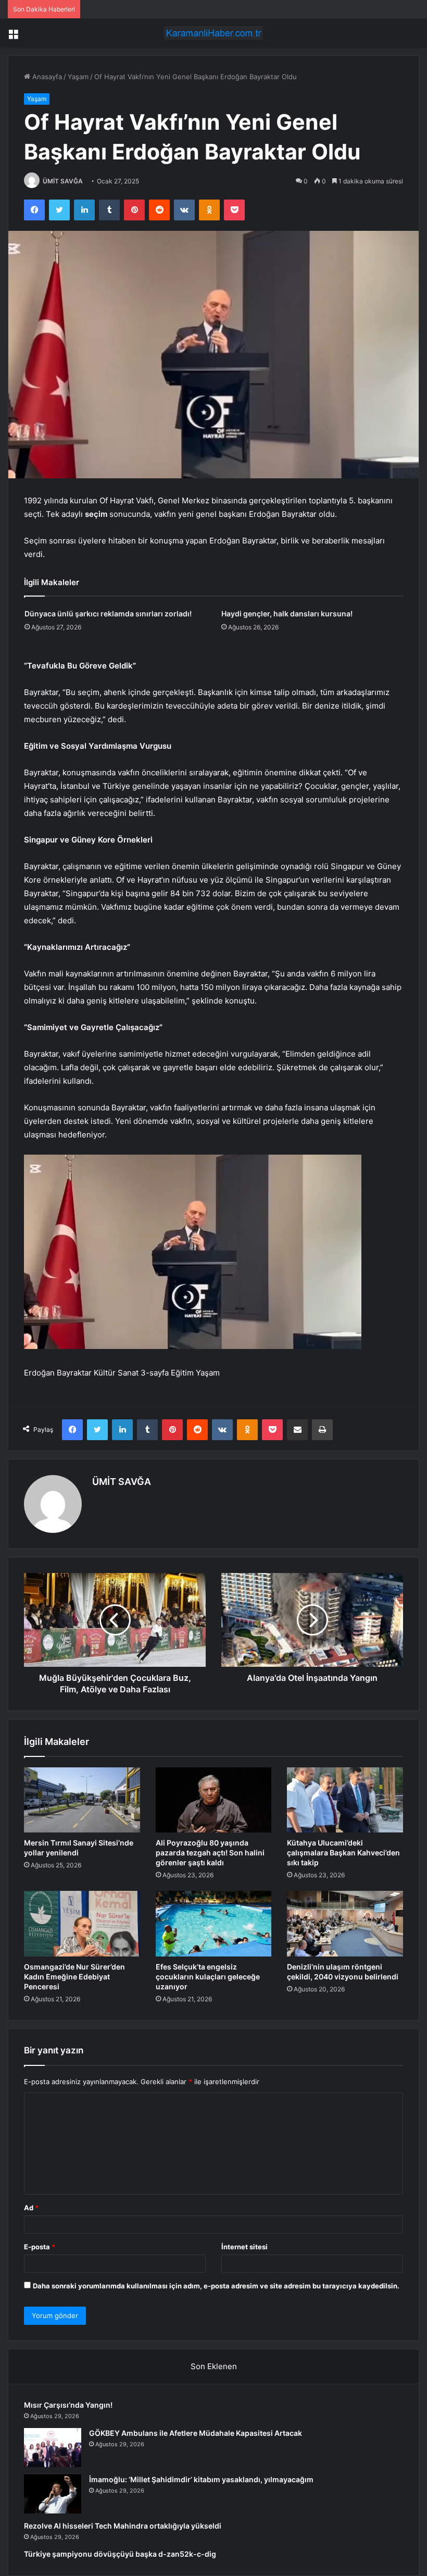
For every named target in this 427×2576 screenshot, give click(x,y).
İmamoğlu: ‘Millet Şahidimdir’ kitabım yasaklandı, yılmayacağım (201, 2479)
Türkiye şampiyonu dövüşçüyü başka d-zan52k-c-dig (120, 2554)
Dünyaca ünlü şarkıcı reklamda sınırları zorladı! (108, 614)
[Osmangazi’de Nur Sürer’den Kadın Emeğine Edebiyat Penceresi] (82, 1924)
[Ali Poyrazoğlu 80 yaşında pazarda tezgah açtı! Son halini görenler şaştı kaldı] (214, 1800)
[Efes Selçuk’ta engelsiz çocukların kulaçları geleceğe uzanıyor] (214, 1924)
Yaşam (78, 77)
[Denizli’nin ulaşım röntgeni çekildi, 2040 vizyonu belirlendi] (345, 1924)
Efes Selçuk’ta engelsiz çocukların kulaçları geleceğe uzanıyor (208, 1977)
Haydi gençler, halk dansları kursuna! (287, 614)
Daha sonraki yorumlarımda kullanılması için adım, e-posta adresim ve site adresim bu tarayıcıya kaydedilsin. (216, 2286)
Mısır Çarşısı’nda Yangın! (68, 2405)
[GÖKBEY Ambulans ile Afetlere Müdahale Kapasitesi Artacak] (53, 2448)
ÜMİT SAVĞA (63, 181)
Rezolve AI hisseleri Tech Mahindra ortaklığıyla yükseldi (123, 2526)
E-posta (40, 2247)
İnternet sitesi (244, 2247)
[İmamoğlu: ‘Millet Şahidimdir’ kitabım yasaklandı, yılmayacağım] (53, 2494)
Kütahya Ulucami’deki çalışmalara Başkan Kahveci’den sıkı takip (343, 1853)
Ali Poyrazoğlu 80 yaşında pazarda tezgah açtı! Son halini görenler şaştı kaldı (210, 1853)
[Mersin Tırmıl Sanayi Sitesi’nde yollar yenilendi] (82, 1800)
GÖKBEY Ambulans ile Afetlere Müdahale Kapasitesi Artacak (196, 2433)
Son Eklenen (214, 2366)
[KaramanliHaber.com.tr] (213, 33)
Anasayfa (46, 77)
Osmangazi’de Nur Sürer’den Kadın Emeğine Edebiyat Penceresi (74, 1977)
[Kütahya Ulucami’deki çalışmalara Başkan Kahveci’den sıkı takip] (345, 1800)
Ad (31, 2208)
